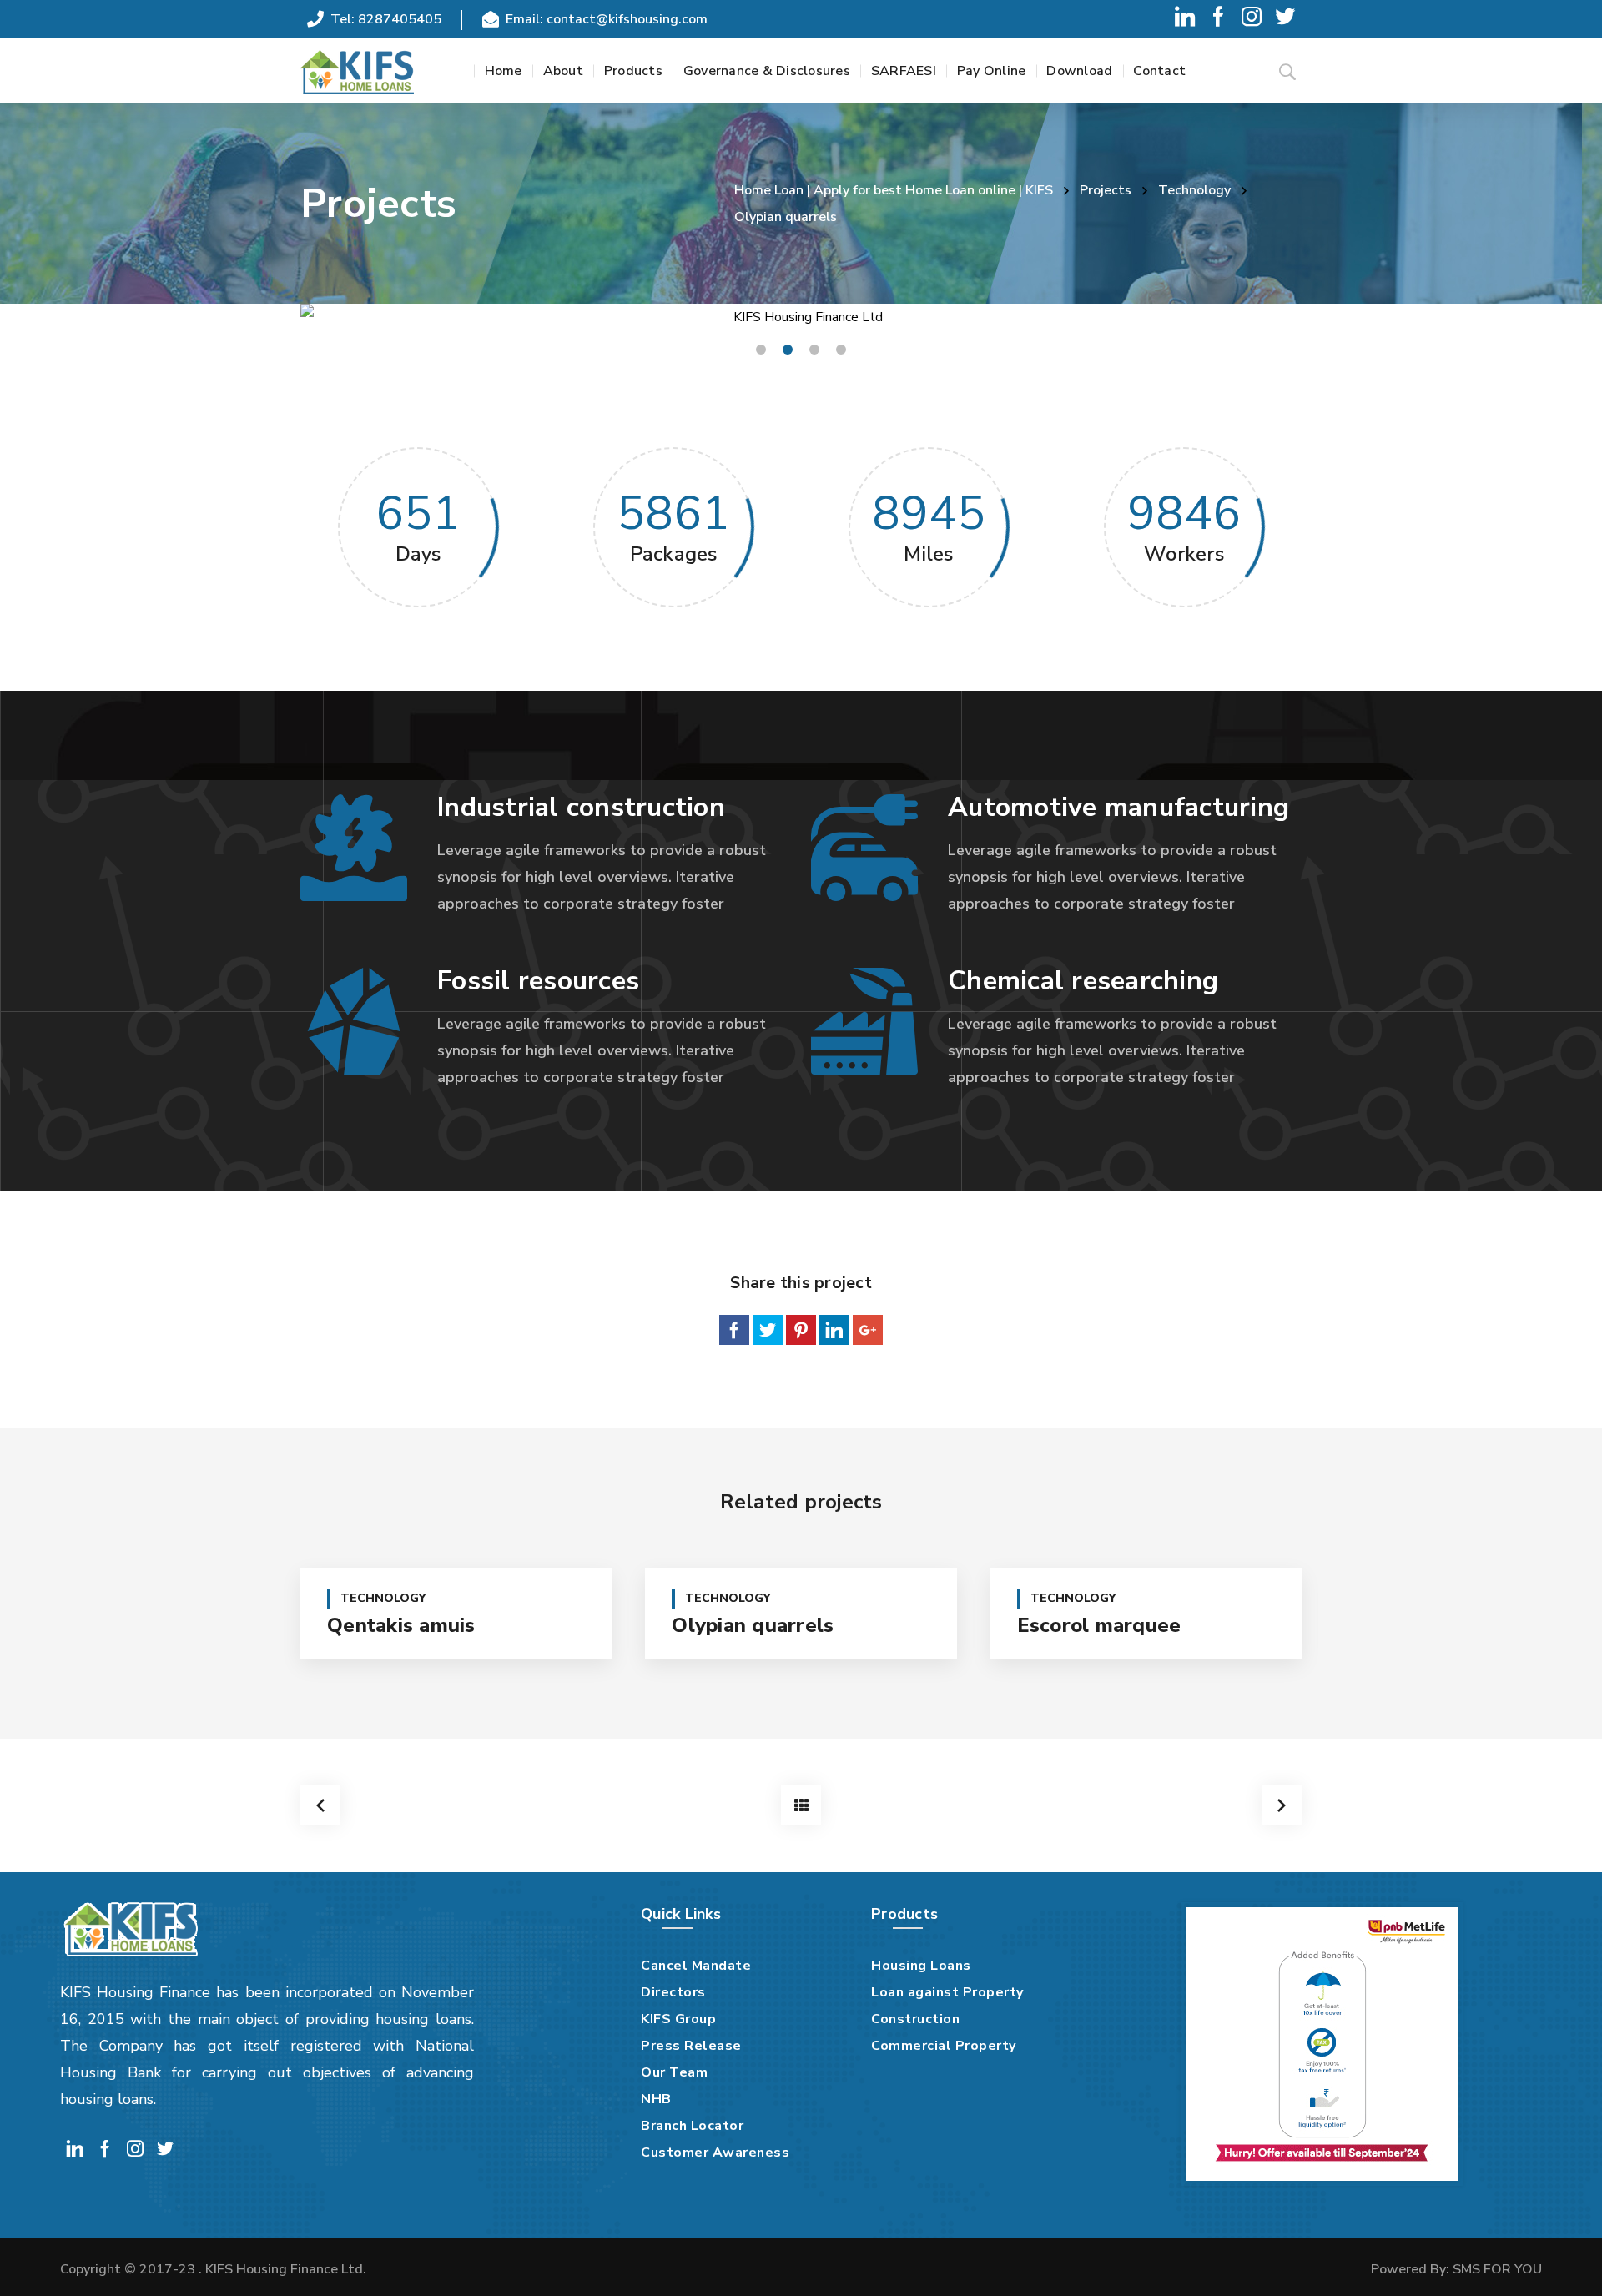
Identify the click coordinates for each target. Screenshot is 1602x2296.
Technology (1194, 190)
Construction (915, 2019)
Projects (1106, 190)
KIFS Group (678, 2019)
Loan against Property (947, 1992)
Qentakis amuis (401, 1625)
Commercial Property (944, 2046)
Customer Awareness (715, 2152)
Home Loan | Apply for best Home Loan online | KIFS (894, 190)
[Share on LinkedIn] (834, 1330)
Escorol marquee (1099, 1625)
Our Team (674, 2072)
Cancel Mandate (696, 1966)
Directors (673, 1992)
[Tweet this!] (768, 1330)
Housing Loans (921, 1966)
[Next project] (1282, 1805)
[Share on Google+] (868, 1330)
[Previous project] (320, 1805)
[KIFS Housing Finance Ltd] (357, 71)
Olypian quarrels (753, 1625)
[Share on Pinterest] (801, 1330)
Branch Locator (692, 2126)
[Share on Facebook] (734, 1330)
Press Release (691, 2046)
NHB (656, 2099)
